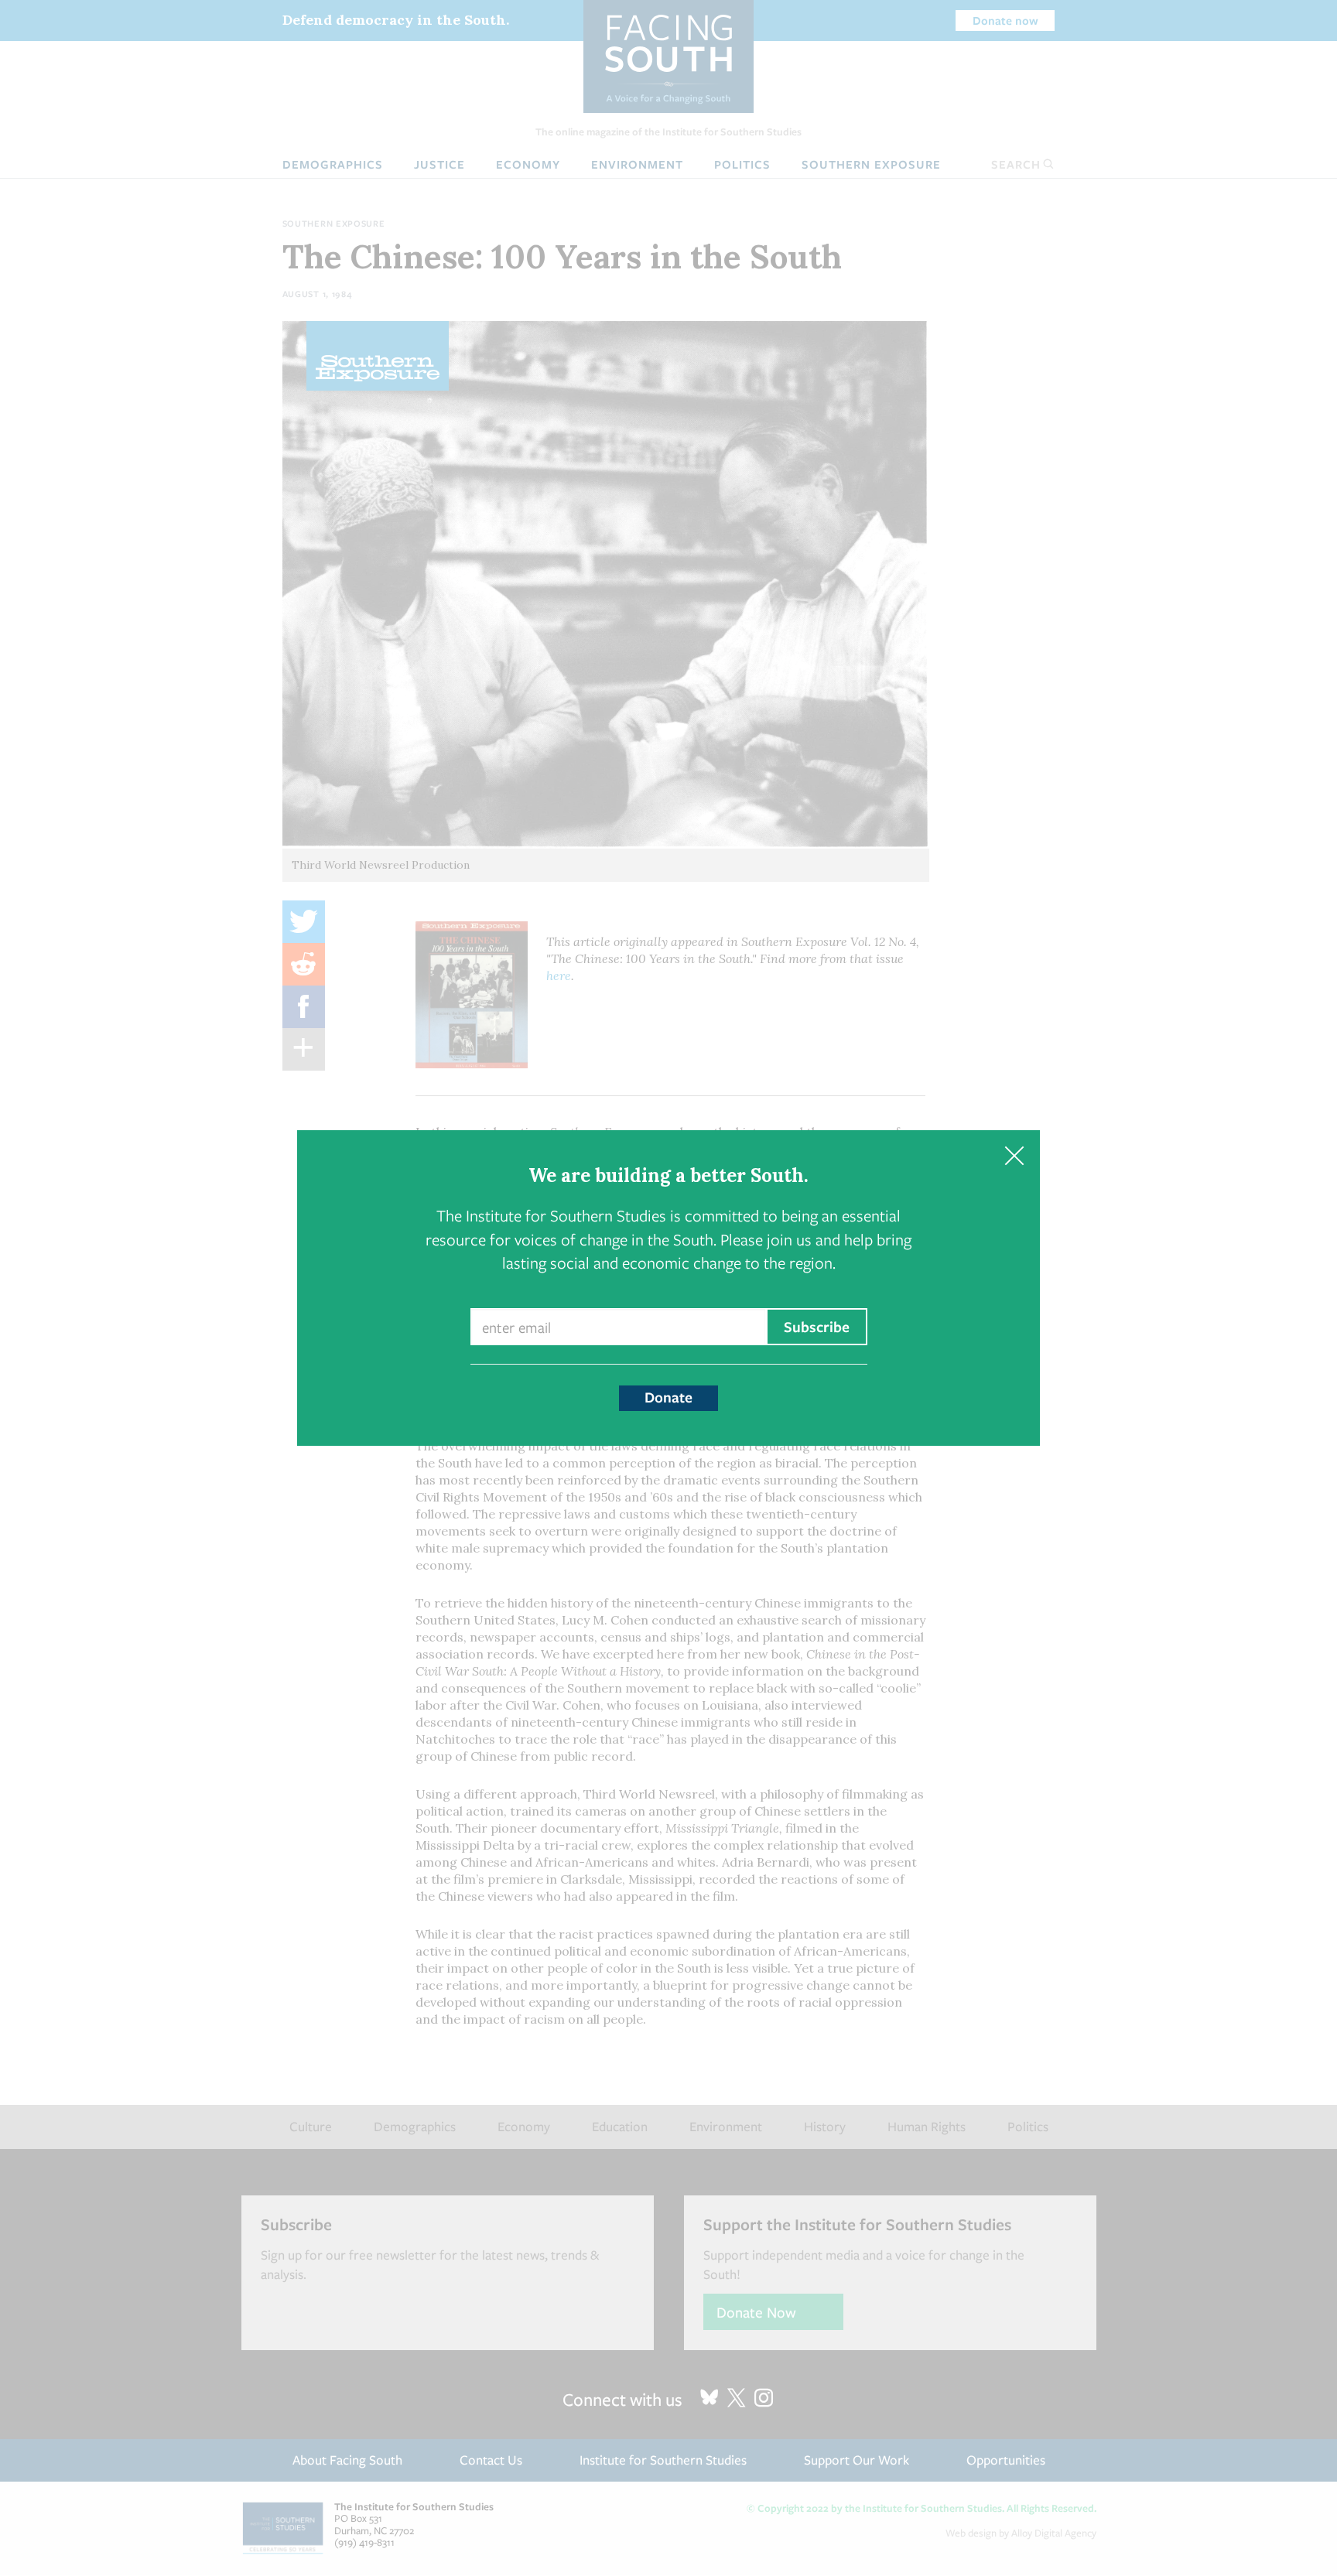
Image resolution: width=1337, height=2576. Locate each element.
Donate (668, 1397)
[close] (1014, 1156)
